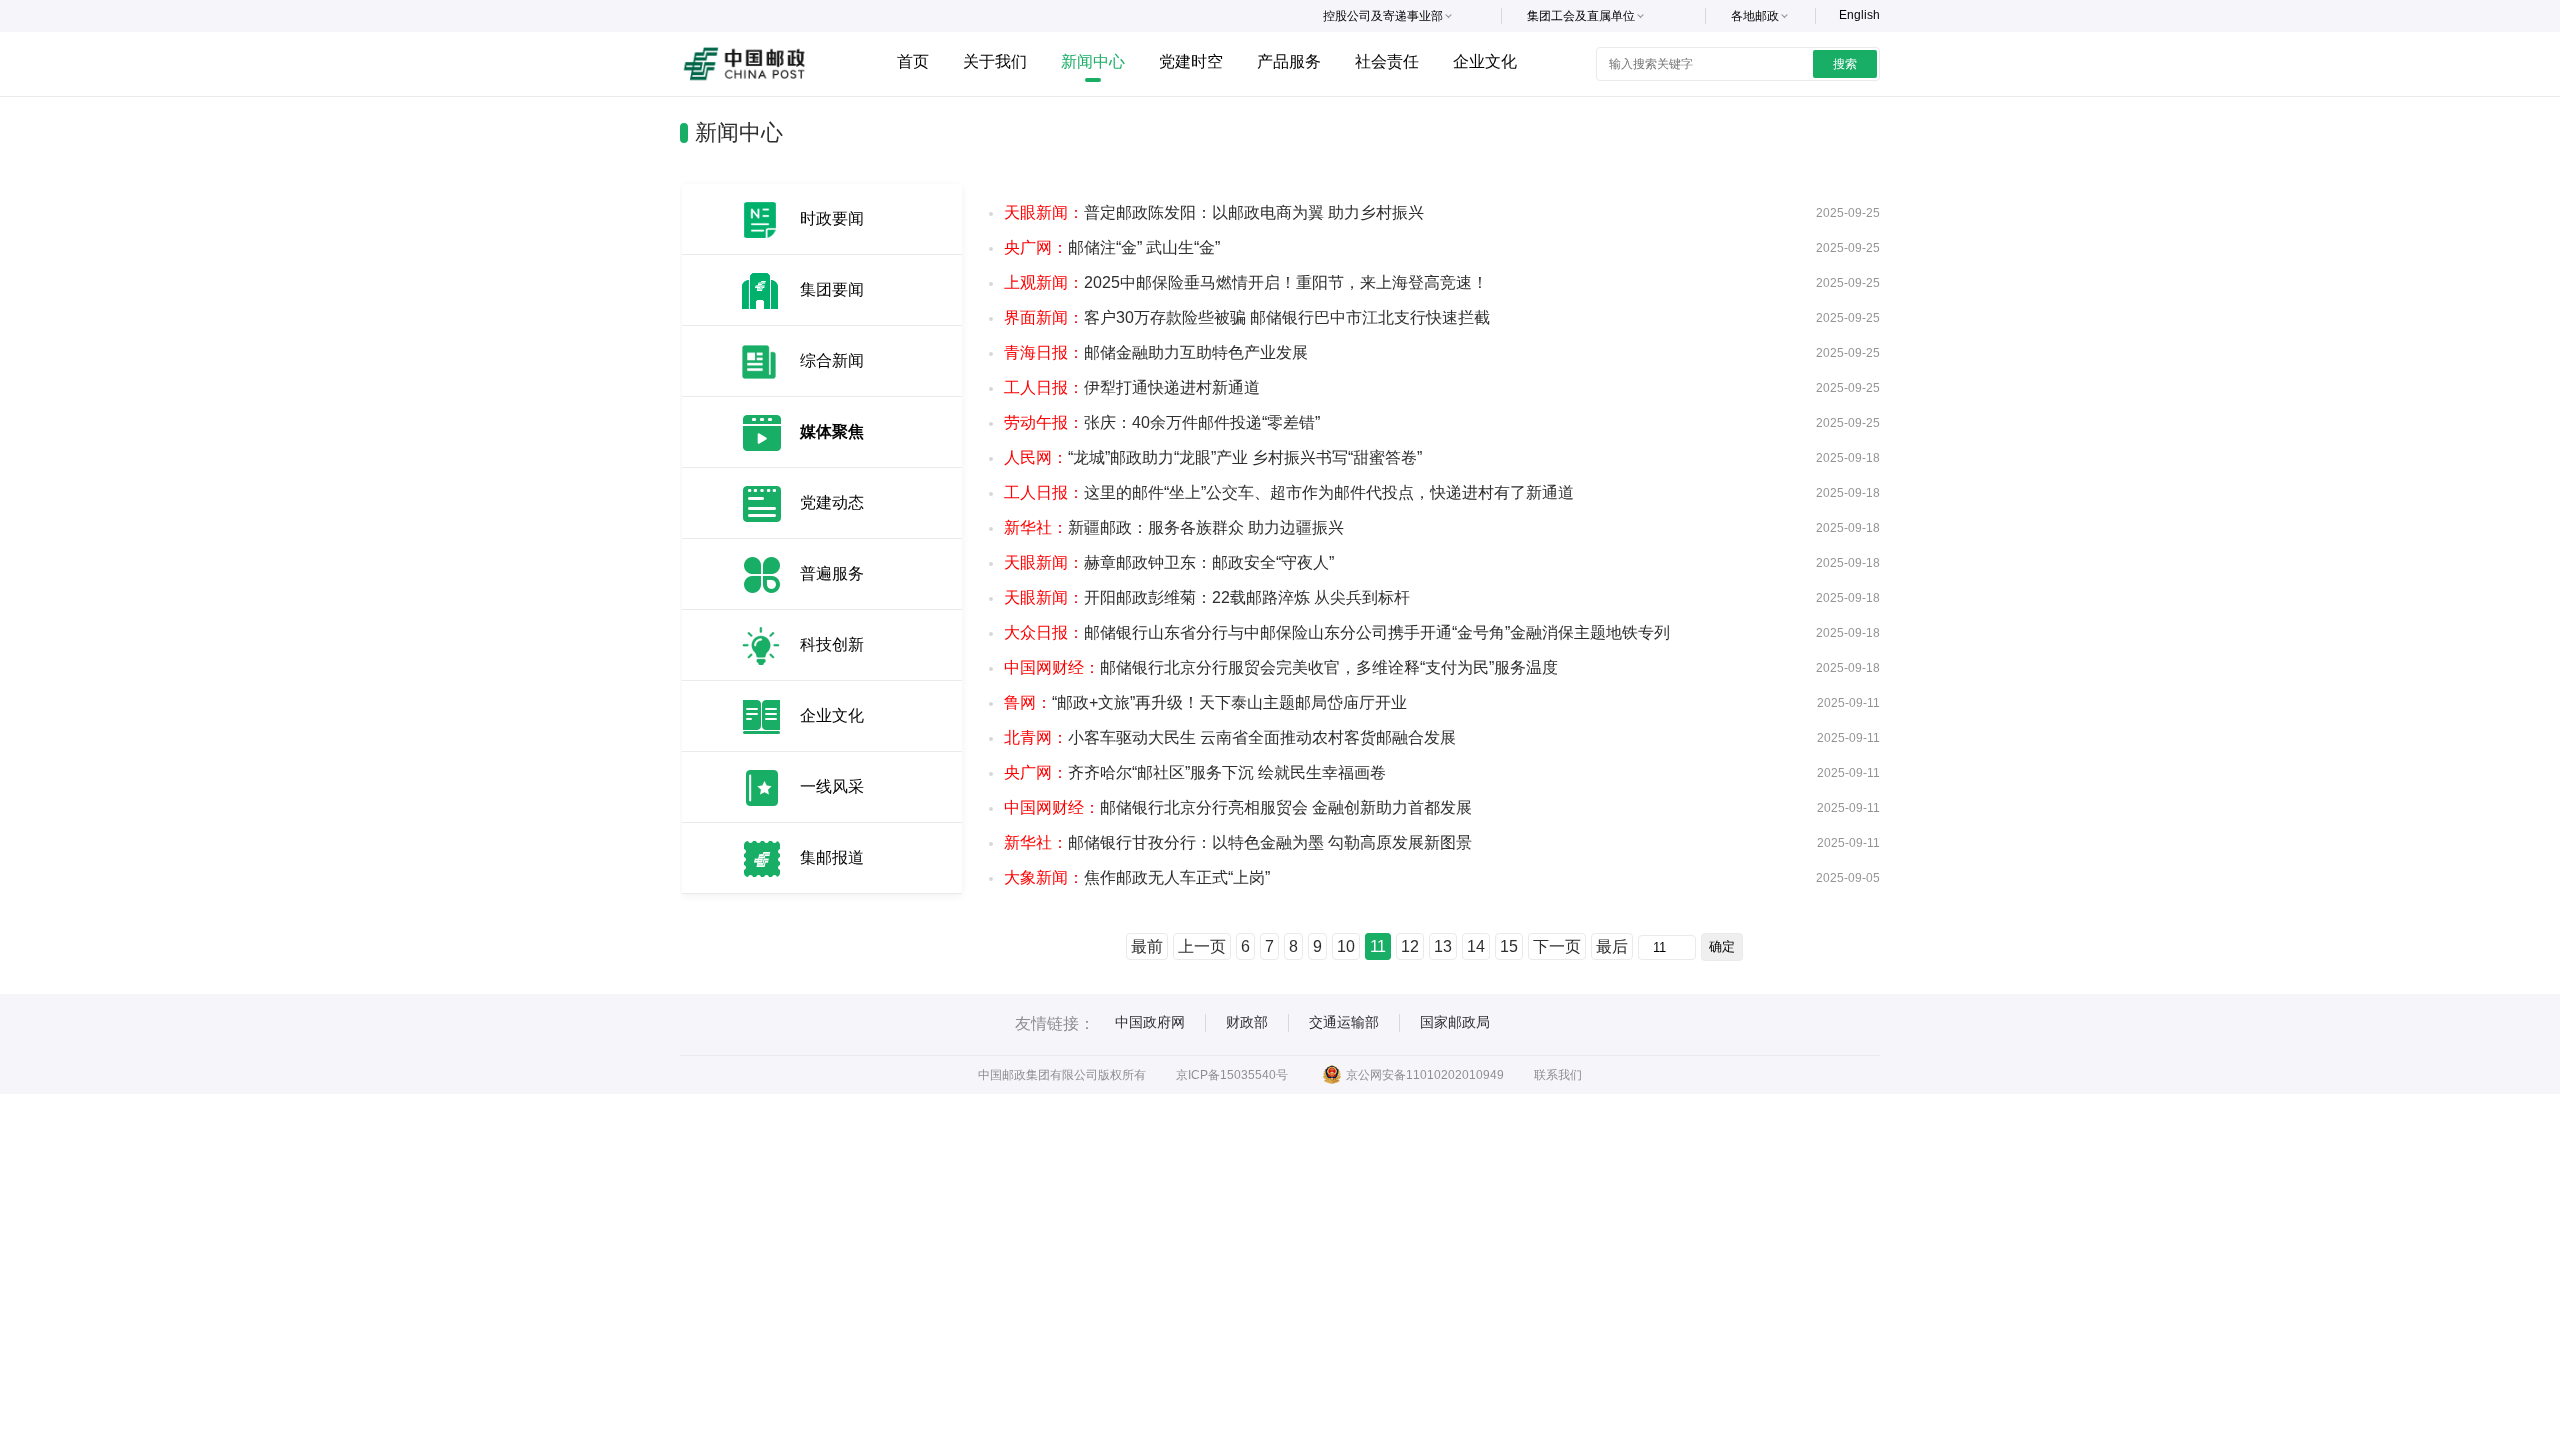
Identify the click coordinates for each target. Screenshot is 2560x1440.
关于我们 (995, 61)
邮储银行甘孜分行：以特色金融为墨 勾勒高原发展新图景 (1238, 842)
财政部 (1247, 1022)
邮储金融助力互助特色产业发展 (1156, 352)
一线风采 (832, 786)
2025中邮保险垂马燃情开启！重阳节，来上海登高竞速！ (1246, 282)
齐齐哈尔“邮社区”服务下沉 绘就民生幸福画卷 (1195, 772)
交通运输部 (1344, 1022)
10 (1346, 946)
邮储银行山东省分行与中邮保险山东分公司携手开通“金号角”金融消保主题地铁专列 (1337, 632)
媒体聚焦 (832, 431)
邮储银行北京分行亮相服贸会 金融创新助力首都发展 (1238, 807)
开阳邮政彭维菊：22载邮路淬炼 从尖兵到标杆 (1207, 597)
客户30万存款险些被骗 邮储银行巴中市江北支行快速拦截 (1247, 317)
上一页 (1202, 946)
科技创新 (832, 644)
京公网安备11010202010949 (1425, 1075)
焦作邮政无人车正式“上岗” (1137, 877)
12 (1410, 946)
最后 (1612, 946)
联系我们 (1558, 1075)
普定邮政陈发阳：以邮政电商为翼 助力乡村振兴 (1214, 212)
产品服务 (1289, 61)
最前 (1147, 946)
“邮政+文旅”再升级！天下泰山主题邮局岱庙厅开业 (1205, 702)
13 (1443, 946)
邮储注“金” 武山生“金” (1112, 247)
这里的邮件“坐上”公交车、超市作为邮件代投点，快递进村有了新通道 (1289, 492)
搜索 (1845, 64)
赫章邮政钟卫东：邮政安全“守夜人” (1169, 562)
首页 (913, 61)
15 (1509, 946)
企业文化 (1485, 61)
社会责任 (1387, 61)
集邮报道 (832, 857)
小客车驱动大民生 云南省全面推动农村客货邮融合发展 (1230, 737)
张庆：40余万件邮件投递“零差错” (1162, 422)
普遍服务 (832, 573)
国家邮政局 (1455, 1022)
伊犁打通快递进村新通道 (1132, 387)
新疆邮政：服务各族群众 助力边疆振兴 (1174, 527)
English (1859, 15)
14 (1476, 946)
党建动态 (832, 502)
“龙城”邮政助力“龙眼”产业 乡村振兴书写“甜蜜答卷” (1213, 457)
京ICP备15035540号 (1232, 1075)
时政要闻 (832, 218)
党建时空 (1191, 61)
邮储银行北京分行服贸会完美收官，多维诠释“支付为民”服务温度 (1281, 667)
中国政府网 (1150, 1022)
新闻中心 (1093, 61)
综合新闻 (832, 360)
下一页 (1557, 946)
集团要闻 (832, 289)
